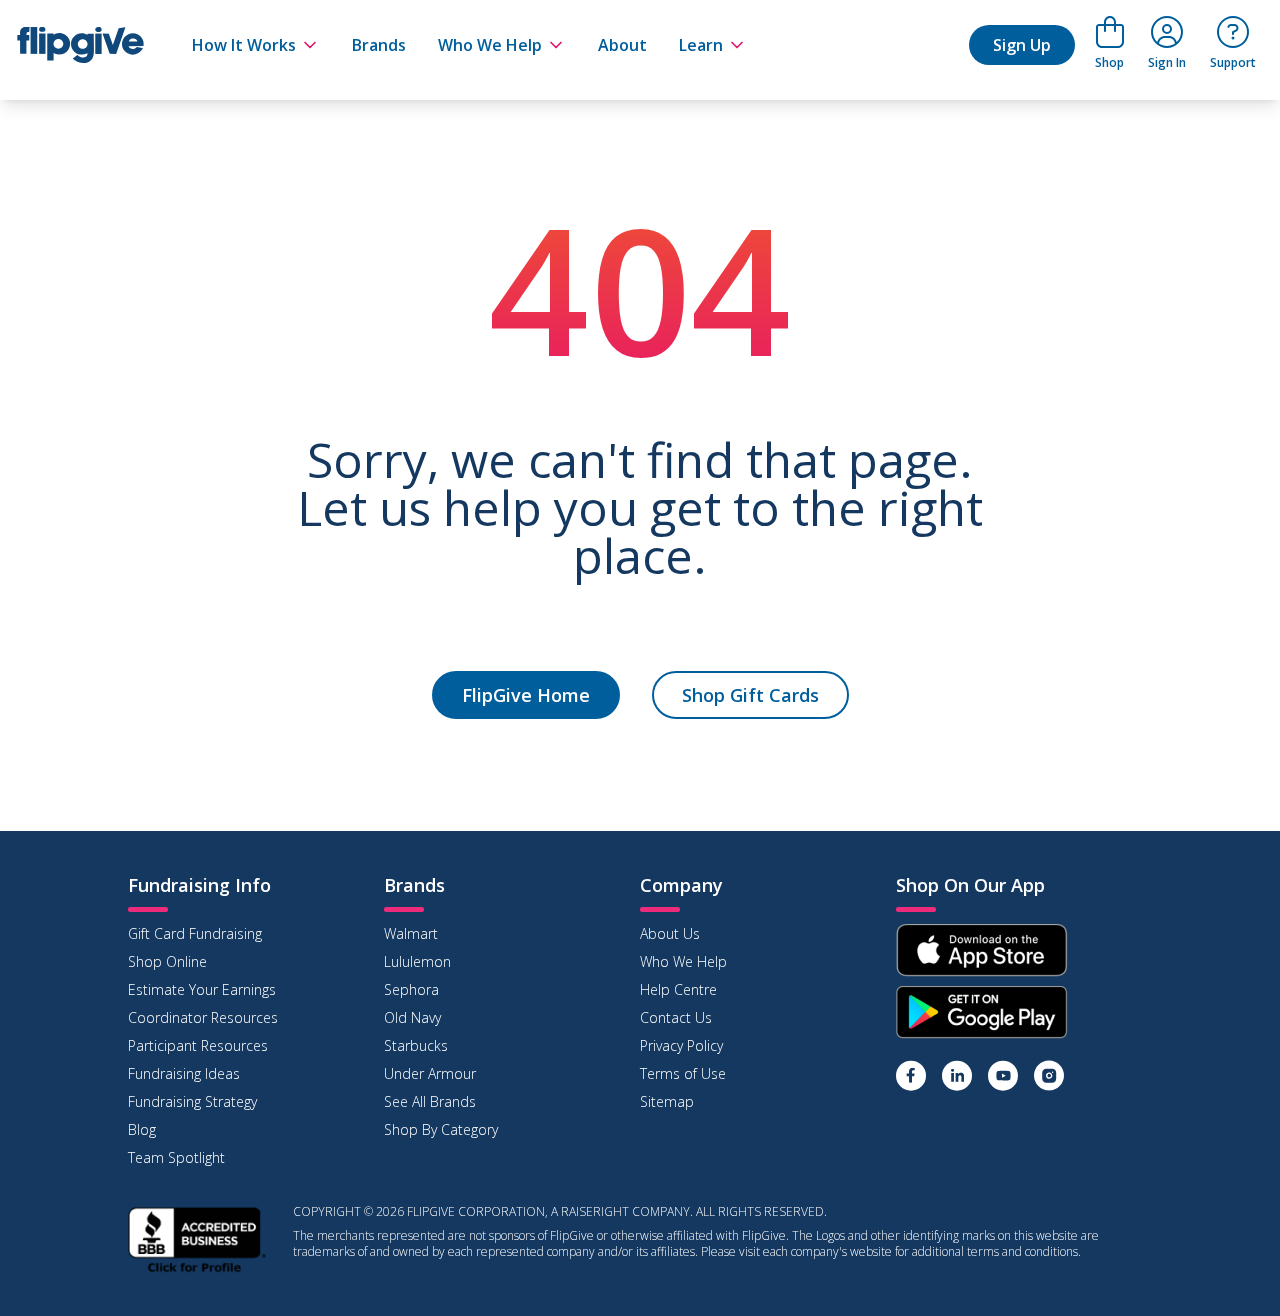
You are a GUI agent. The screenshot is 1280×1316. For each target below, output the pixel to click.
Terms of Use (683, 1073)
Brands (379, 45)
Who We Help (490, 45)
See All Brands (430, 1101)
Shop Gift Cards (750, 695)
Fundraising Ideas (184, 1073)
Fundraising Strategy (192, 1101)
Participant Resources (198, 1045)
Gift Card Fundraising (195, 933)
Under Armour (430, 1073)
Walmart (411, 933)
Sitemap (667, 1101)
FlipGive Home (526, 695)
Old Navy (412, 1017)
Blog (142, 1129)
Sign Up (1022, 45)
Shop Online (167, 961)
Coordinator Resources (203, 1017)
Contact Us (676, 1017)
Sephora (411, 989)
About (622, 45)
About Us (670, 933)
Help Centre (678, 989)
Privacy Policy (681, 1045)
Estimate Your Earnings (202, 989)
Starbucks (416, 1045)
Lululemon (417, 961)
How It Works (244, 45)
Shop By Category (441, 1129)
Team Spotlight (176, 1157)
